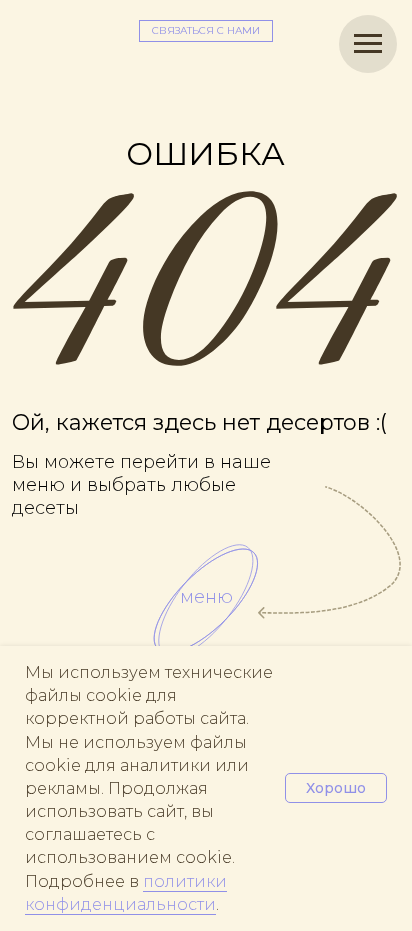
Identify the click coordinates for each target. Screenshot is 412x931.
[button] (206, 31)
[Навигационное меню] (368, 44)
